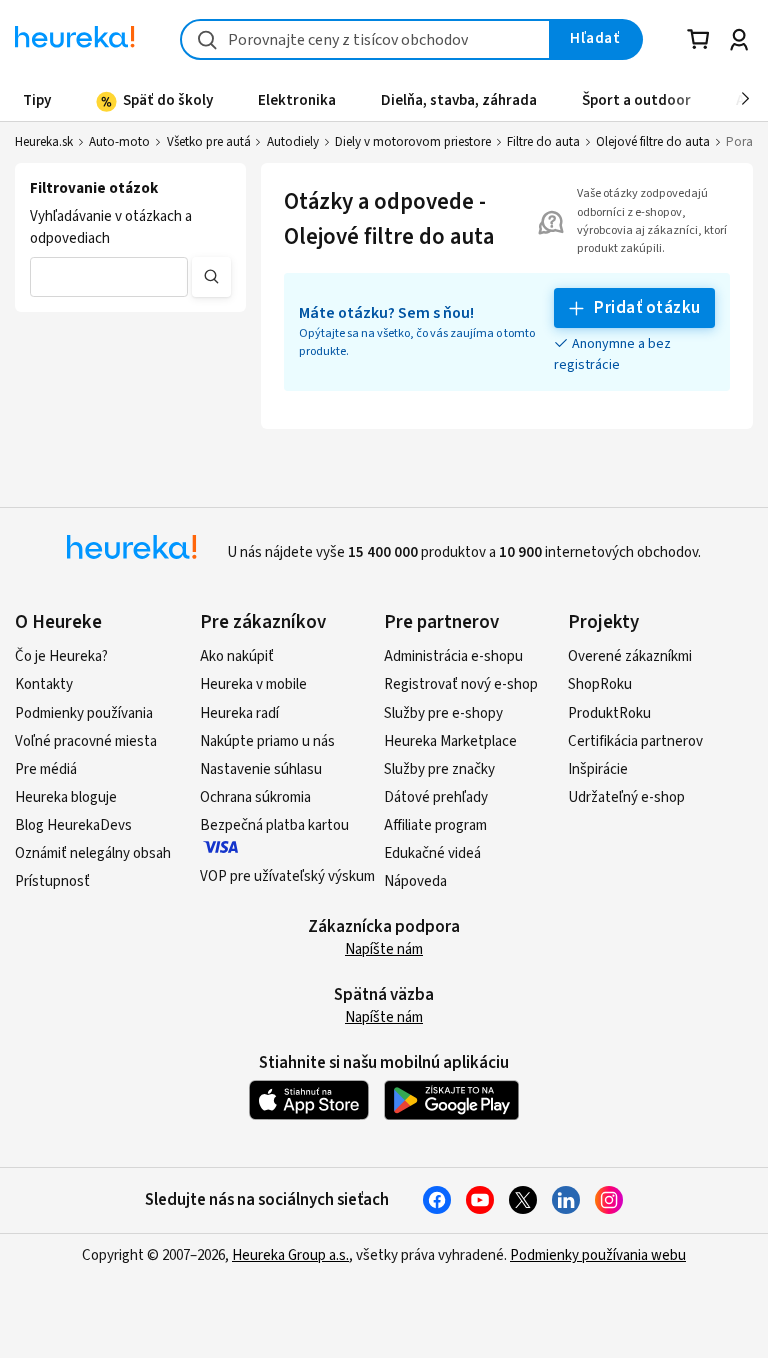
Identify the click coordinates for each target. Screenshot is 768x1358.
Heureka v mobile (253, 684)
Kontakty (44, 684)
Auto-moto (119, 142)
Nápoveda (415, 881)
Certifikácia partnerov (635, 741)
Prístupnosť (52, 881)
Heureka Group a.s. (290, 1255)
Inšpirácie (598, 769)
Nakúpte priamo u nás (267, 741)
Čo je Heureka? (61, 656)
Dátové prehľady (436, 797)
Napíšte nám (384, 949)
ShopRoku (600, 684)
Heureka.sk (44, 142)
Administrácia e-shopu (453, 656)
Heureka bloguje (66, 797)
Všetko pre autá (209, 142)
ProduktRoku (609, 713)
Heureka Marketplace (450, 741)
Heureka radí (239, 713)
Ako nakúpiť (237, 656)
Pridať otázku (647, 308)
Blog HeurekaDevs (73, 825)
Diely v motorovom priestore (413, 142)
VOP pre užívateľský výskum (287, 876)
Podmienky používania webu (598, 1255)
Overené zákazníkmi (630, 656)
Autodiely (293, 142)
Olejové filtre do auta (653, 142)
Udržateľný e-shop (626, 797)
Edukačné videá (432, 853)
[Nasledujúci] (745, 100)
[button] (109, 277)
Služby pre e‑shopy (443, 713)
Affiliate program (435, 825)
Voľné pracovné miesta (86, 741)
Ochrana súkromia (255, 797)
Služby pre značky (439, 769)
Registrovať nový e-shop (461, 684)
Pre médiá (46, 769)
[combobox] (365, 39)
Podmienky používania (84, 713)
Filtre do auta (543, 142)
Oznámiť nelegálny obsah (93, 853)
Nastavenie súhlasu (261, 769)
